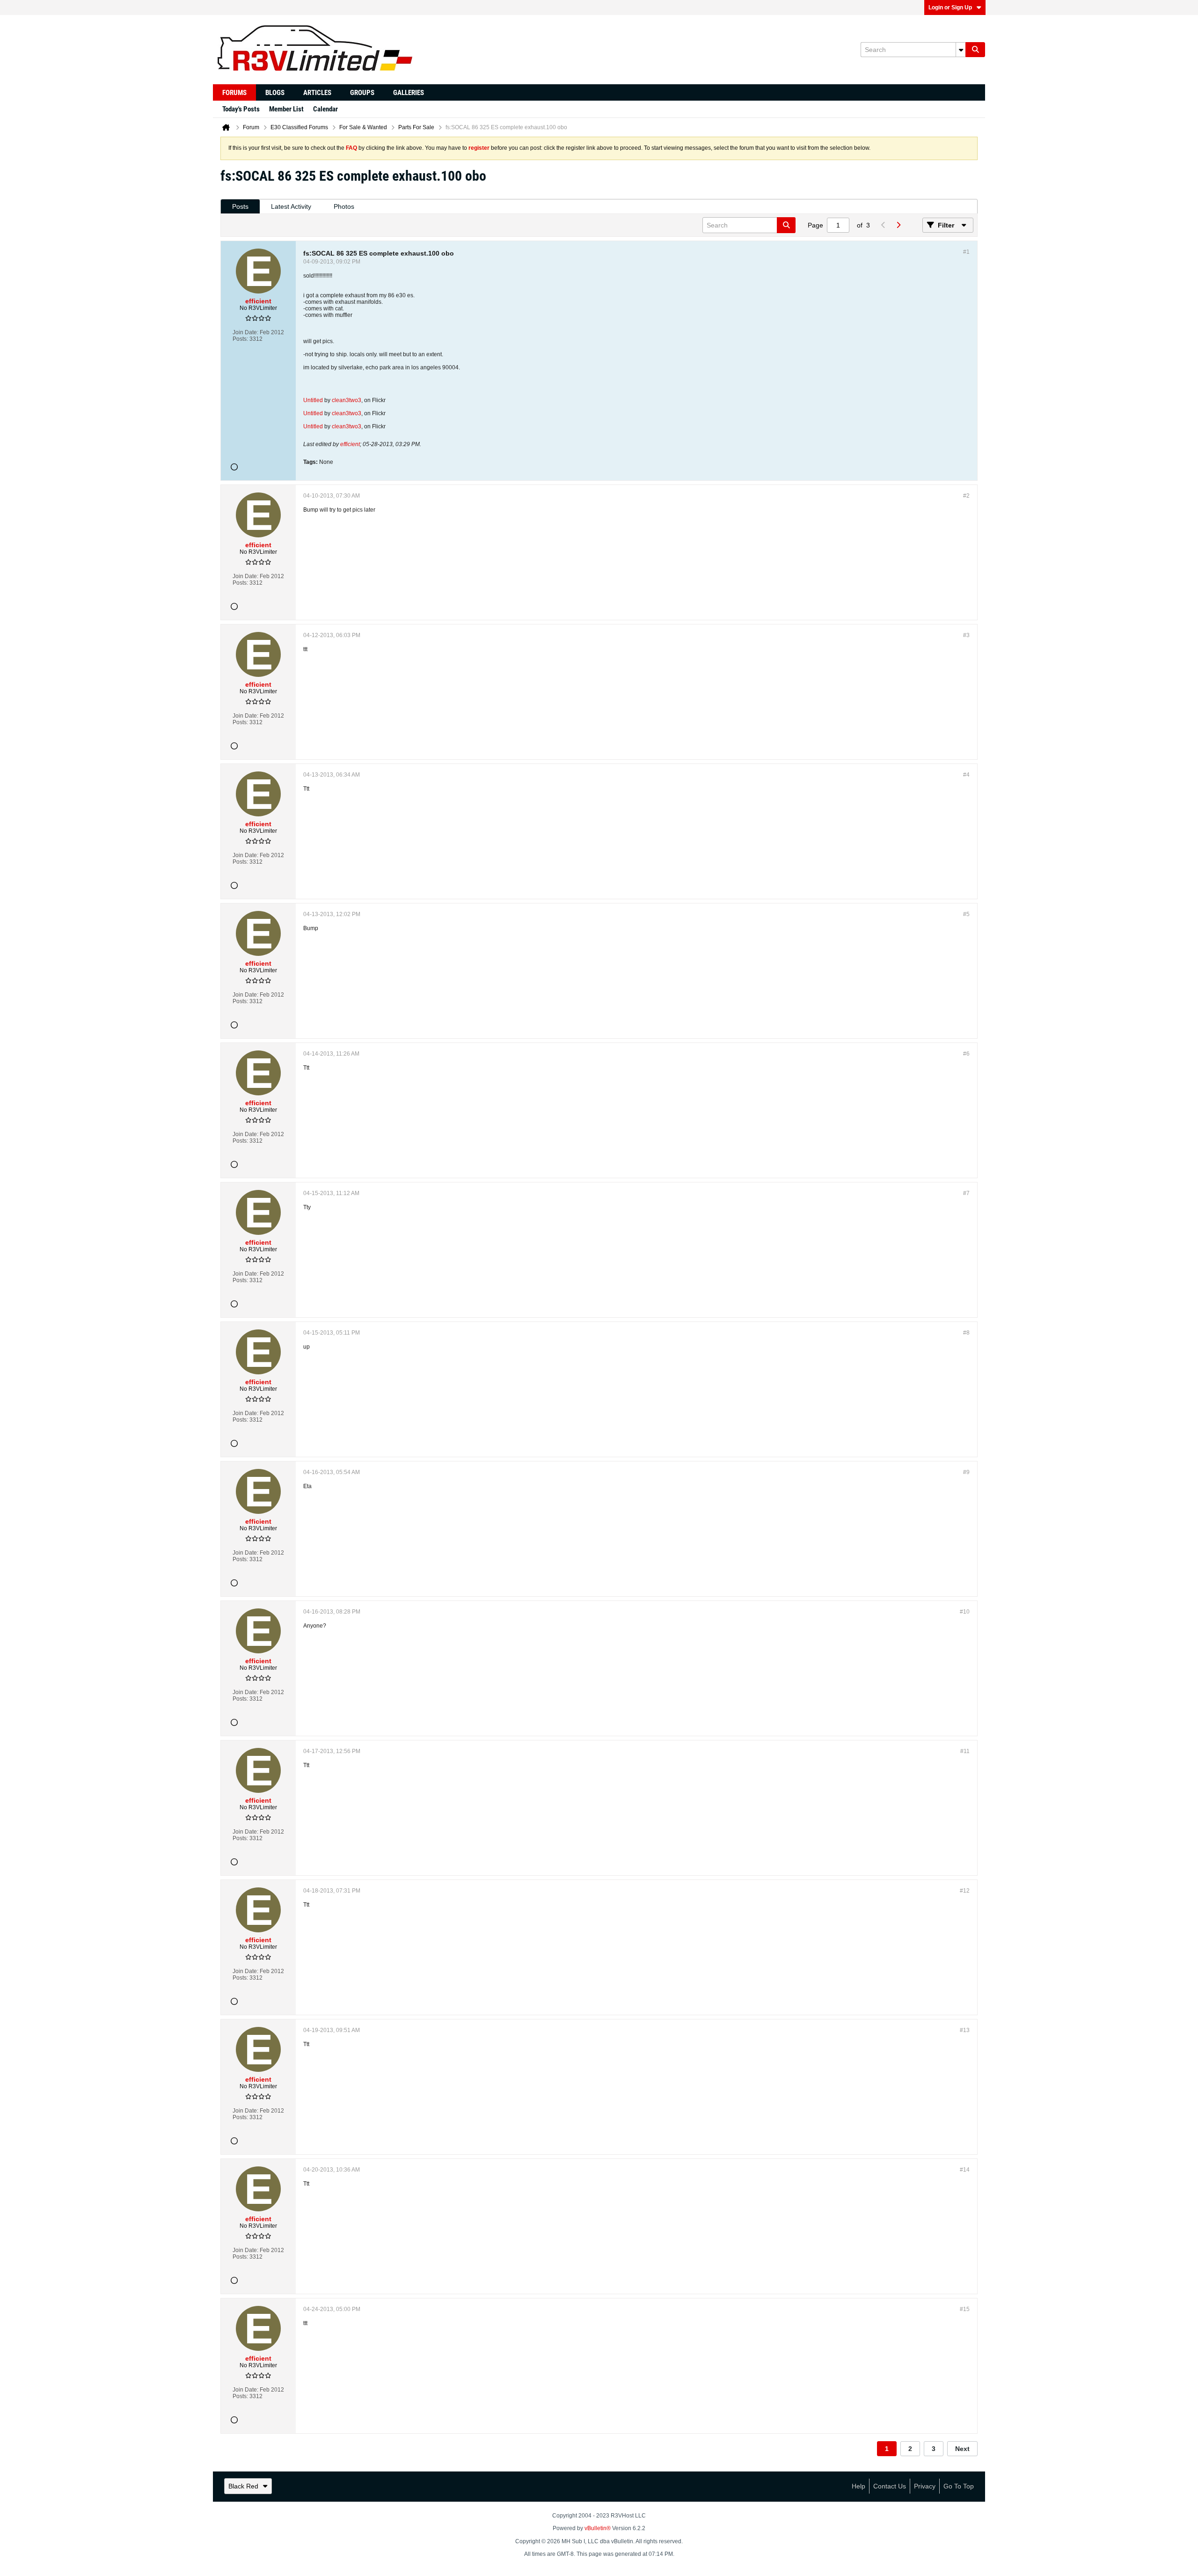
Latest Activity (291, 206)
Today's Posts (241, 109)
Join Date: (245, 332)
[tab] (240, 207)
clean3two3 (347, 400)
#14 (965, 2170)
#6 (966, 1054)
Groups (362, 93)
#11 (965, 1751)
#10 (965, 1612)
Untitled (313, 400)
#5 (966, 914)
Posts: (240, 339)
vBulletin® (598, 2528)
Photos (344, 206)
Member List (286, 109)
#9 (966, 1472)
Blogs (275, 93)
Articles (317, 93)
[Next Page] (898, 225)
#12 (965, 1891)
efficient (350, 444)
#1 (966, 252)
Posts (240, 206)
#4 (966, 775)
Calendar (325, 109)
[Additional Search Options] (961, 50)
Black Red (243, 2486)
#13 (965, 2030)
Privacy (925, 2486)
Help (858, 2486)
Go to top (959, 2486)
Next (962, 2449)
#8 (966, 1333)
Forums (234, 93)
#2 (966, 496)
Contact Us (890, 2486)
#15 (965, 2309)
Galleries (409, 93)
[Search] (975, 50)
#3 (966, 635)
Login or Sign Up (950, 7)
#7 (966, 1193)
